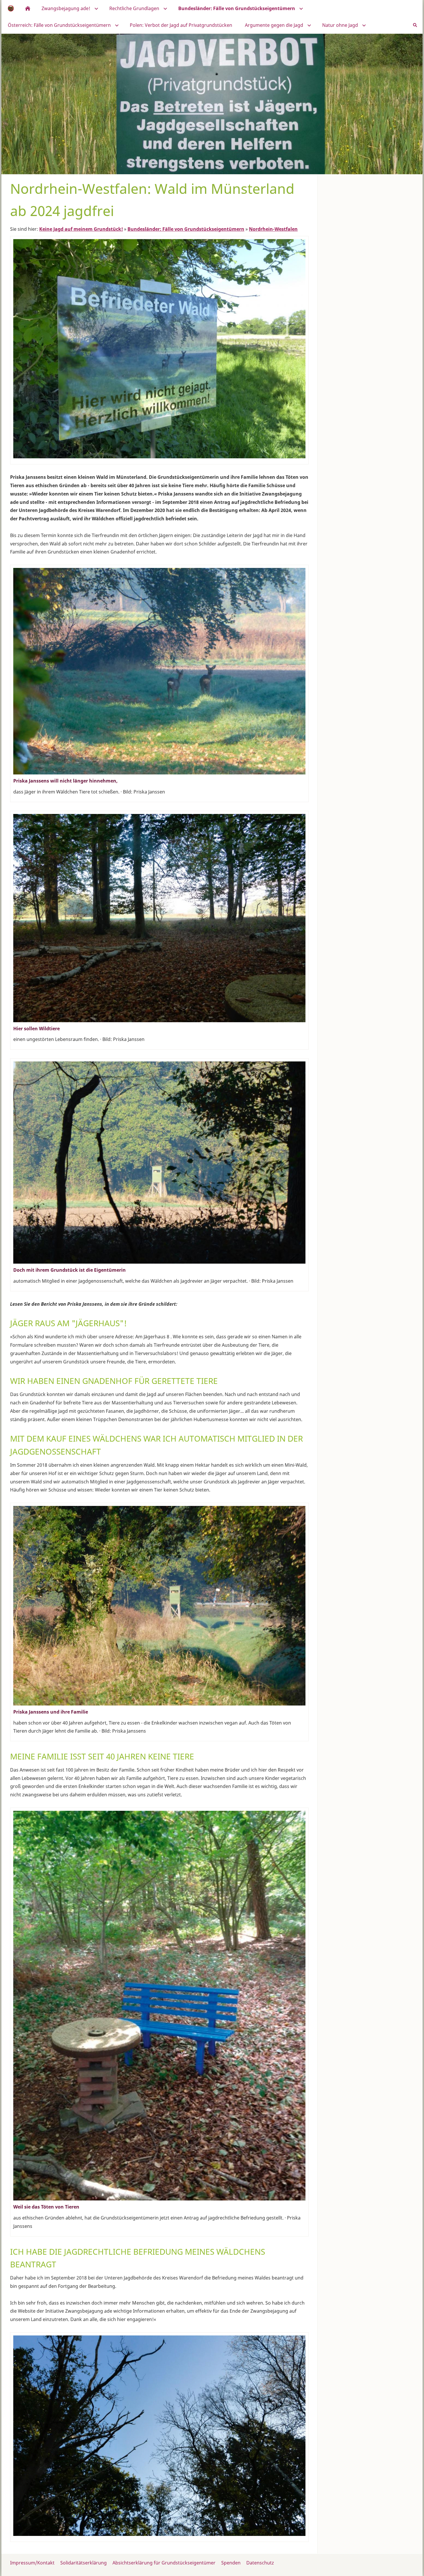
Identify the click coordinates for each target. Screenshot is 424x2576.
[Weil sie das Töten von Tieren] (159, 2006)
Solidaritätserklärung (84, 2563)
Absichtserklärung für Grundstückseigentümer (164, 2563)
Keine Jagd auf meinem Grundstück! (81, 229)
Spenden (231, 2563)
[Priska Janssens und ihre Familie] (159, 1606)
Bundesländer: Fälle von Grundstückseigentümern (186, 229)
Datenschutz (260, 2563)
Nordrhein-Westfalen (273, 229)
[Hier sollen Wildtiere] (159, 918)
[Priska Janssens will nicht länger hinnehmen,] (159, 671)
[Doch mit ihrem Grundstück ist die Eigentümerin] (159, 1163)
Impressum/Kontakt (32, 2563)
